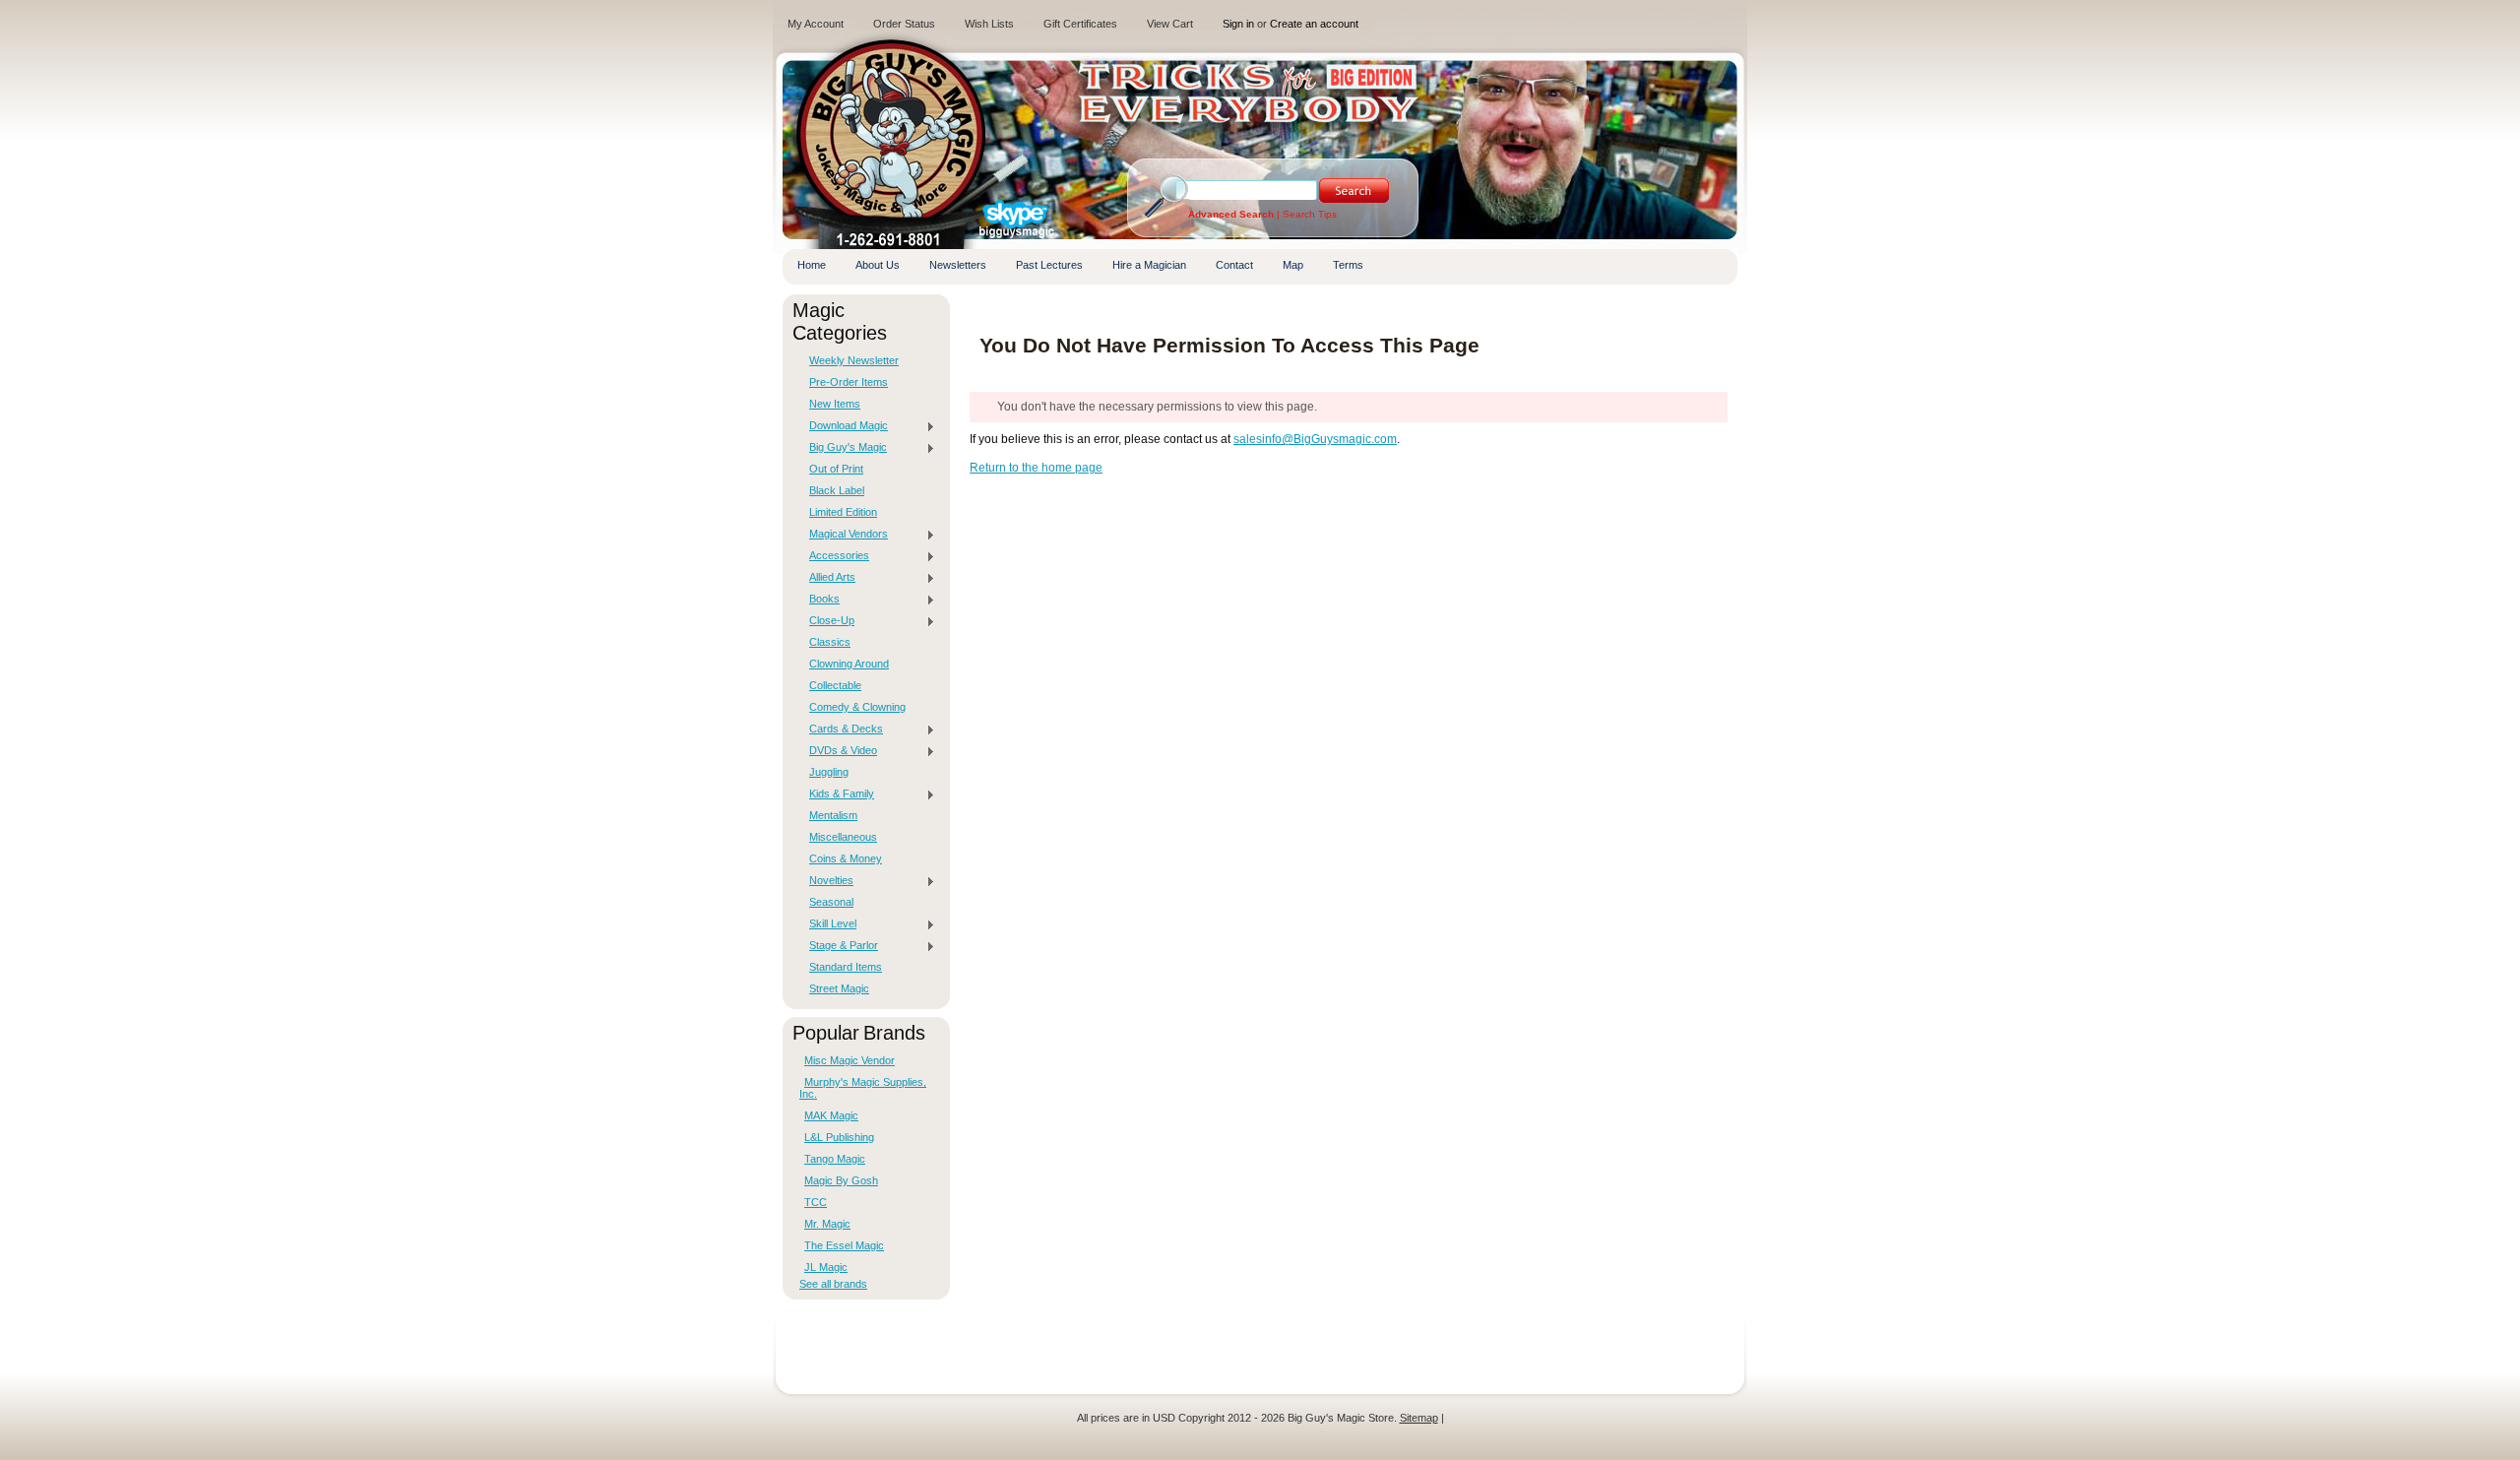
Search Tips (1310, 214)
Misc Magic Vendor (850, 1060)
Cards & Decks (841, 730)
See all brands (833, 1284)
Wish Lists (989, 24)
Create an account (1314, 24)
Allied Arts (827, 578)
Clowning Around (849, 664)
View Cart (1170, 24)
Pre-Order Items (849, 382)
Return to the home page (1036, 468)
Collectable (835, 685)
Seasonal (831, 902)
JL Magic (826, 1267)
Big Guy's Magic (843, 448)
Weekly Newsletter (854, 360)
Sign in (1238, 24)
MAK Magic (831, 1115)
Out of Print (836, 469)
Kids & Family (837, 794)
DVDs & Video (838, 751)
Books (819, 600)
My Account (816, 24)
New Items (835, 404)
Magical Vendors (844, 535)
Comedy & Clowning (857, 707)
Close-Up (827, 621)
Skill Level (828, 924)
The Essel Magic (844, 1245)
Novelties (826, 881)
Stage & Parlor (839, 946)
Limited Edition (843, 512)
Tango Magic (835, 1159)
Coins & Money (846, 858)
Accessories (834, 556)
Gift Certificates (1080, 24)
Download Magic (844, 426)
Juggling (829, 772)
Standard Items (846, 967)
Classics (830, 642)
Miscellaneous (843, 837)
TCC (816, 1202)
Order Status (904, 24)
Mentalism (833, 815)
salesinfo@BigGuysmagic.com (1315, 439)
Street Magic (839, 988)
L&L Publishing (839, 1137)
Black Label (837, 490)
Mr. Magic (827, 1224)
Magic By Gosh (841, 1180)
